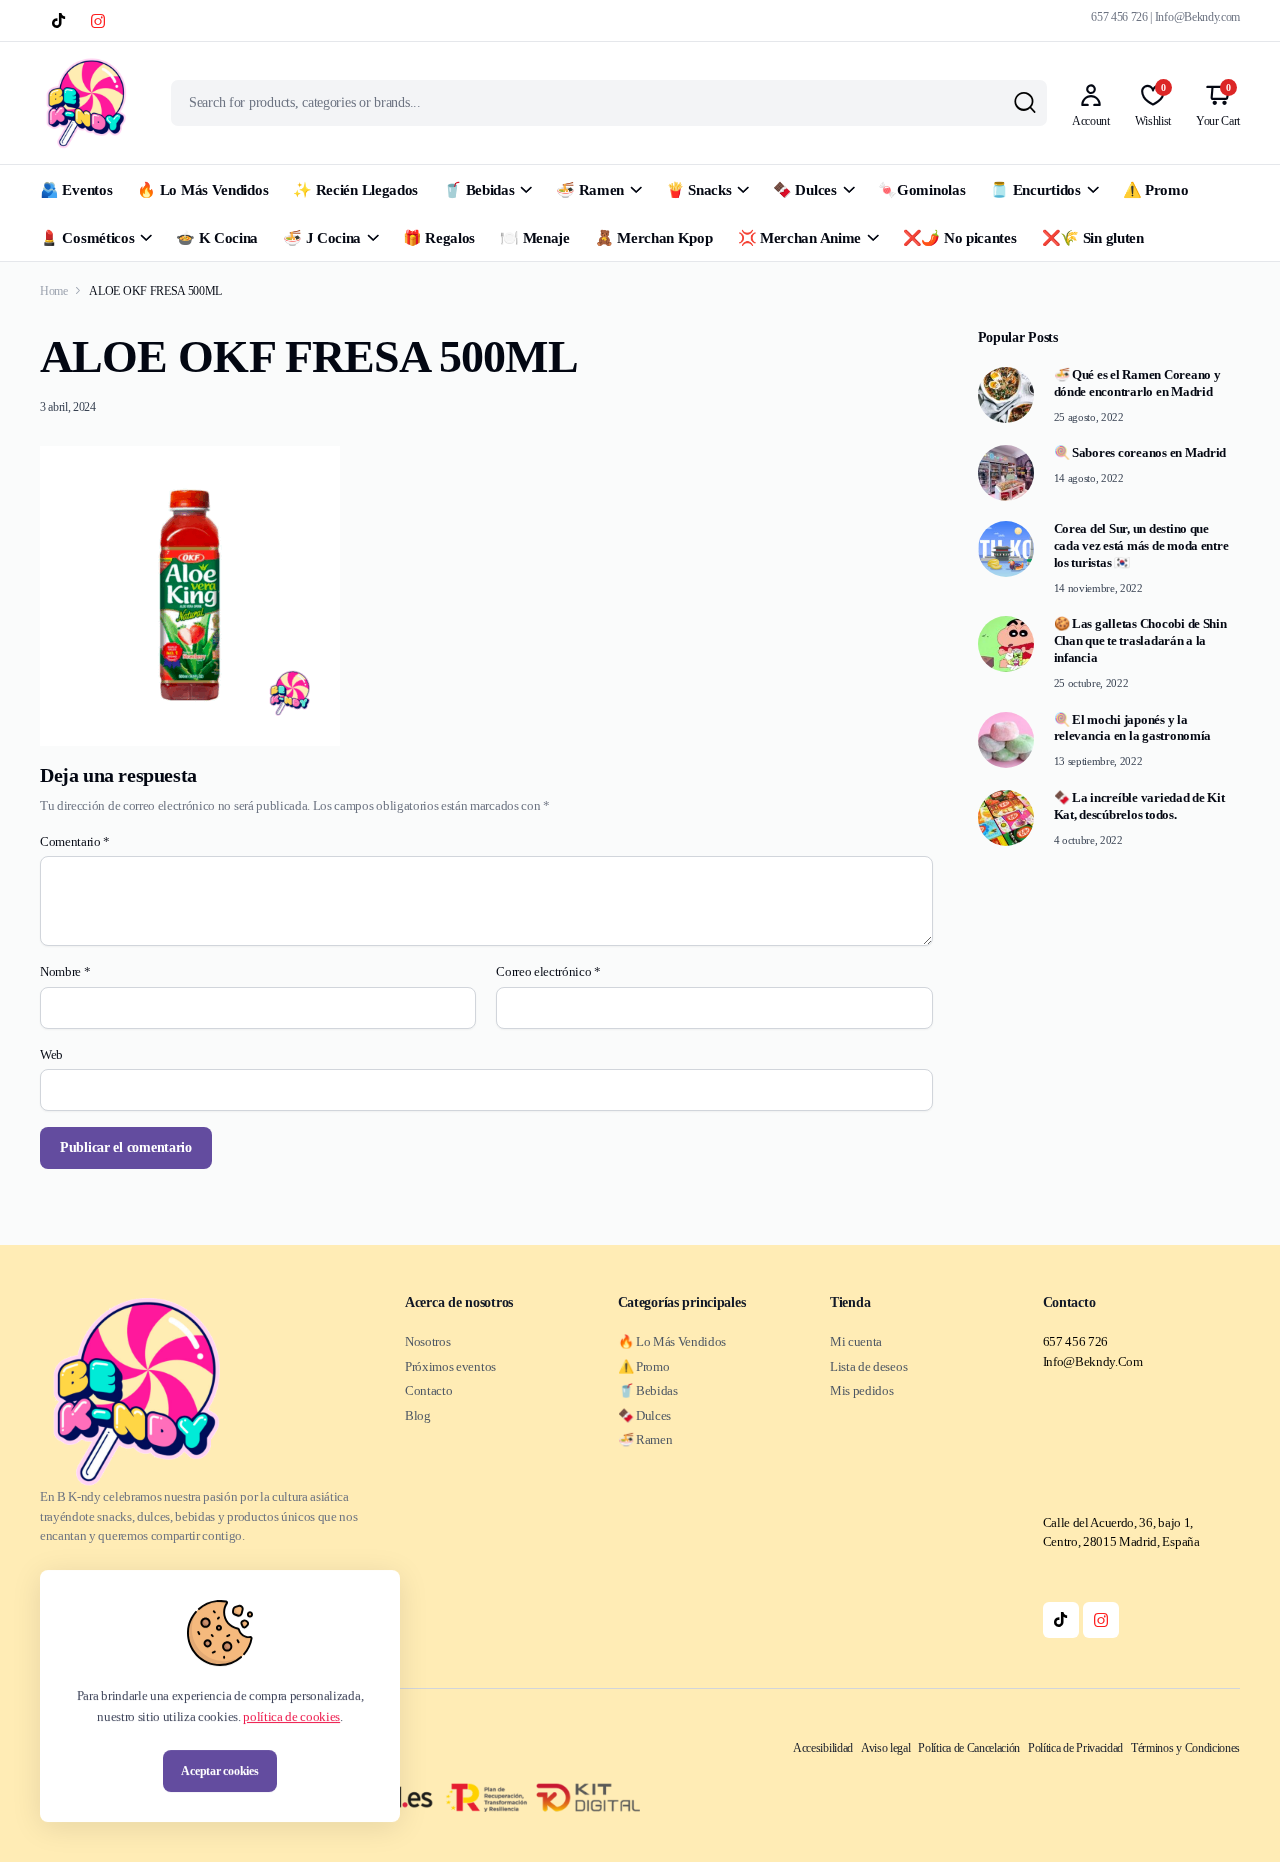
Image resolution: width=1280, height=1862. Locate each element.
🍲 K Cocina (217, 238)
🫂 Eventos (76, 190)
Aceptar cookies (219, 1771)
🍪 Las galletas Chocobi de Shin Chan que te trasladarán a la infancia (1140, 640)
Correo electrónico (548, 971)
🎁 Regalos (439, 238)
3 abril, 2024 (68, 407)
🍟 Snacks (699, 190)
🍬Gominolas (921, 190)
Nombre (65, 971)
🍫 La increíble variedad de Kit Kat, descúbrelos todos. (1139, 806)
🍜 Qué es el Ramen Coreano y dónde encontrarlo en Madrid (1137, 383)
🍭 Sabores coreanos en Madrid (1140, 452)
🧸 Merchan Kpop (654, 238)
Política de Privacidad (1075, 1748)
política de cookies (291, 1716)
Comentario (75, 841)
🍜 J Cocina (322, 238)
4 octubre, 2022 (1088, 840)
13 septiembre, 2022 (1098, 761)
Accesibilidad (823, 1748)
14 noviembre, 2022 (1098, 588)
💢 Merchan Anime (800, 238)
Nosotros (427, 1341)
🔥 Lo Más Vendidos (202, 190)
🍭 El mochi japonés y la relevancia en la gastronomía (1133, 728)
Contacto (428, 1390)
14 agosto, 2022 (1089, 478)
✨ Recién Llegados (355, 190)
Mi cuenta (856, 1341)
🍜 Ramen (590, 190)
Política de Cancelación (969, 1748)
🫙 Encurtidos (1035, 190)
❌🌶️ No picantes (960, 238)
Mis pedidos (861, 1390)
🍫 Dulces (805, 190)
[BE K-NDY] (86, 103)
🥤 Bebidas (478, 190)
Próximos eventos (450, 1366)
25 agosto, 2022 (1089, 417)
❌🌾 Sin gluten (1093, 238)
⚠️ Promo (1156, 190)
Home (54, 291)
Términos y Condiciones (1185, 1748)
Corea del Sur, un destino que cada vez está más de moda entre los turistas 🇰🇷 (1141, 545)
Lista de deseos (868, 1366)
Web (51, 1054)
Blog (418, 1415)
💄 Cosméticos (87, 238)
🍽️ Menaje (535, 238)
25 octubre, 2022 (1091, 683)
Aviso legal (885, 1748)
